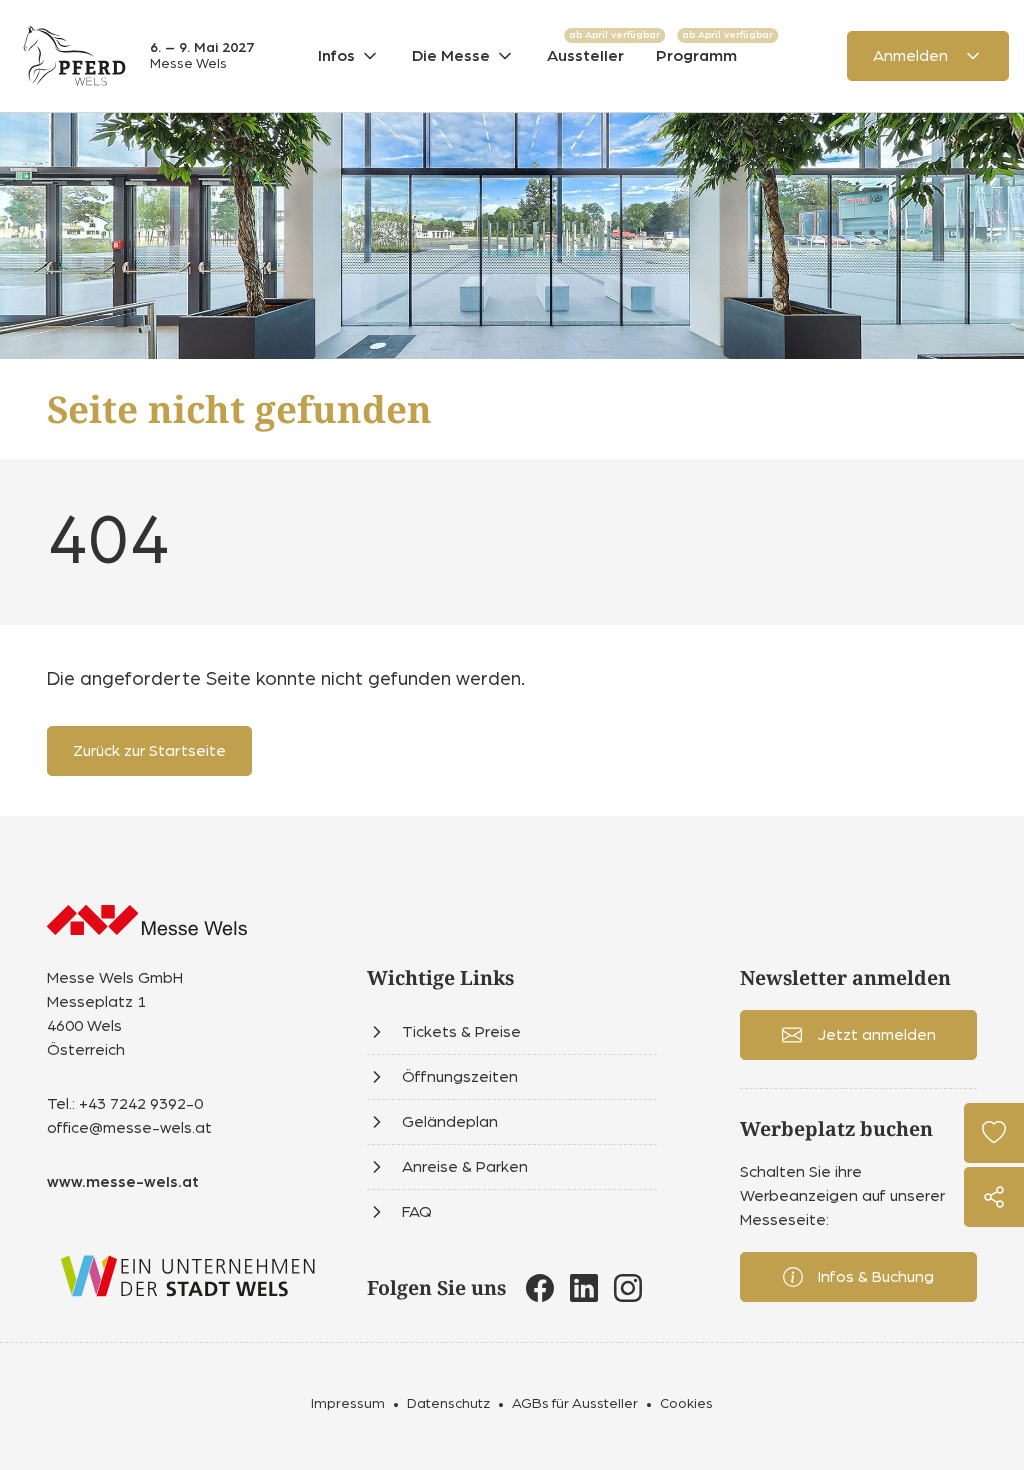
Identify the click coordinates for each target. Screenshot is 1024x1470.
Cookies (686, 1404)
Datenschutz (448, 1404)
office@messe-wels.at (129, 1128)
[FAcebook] (540, 1288)
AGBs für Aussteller (575, 1404)
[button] (349, 56)
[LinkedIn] (584, 1288)
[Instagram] (628, 1288)
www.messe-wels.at (123, 1182)
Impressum (348, 1404)
